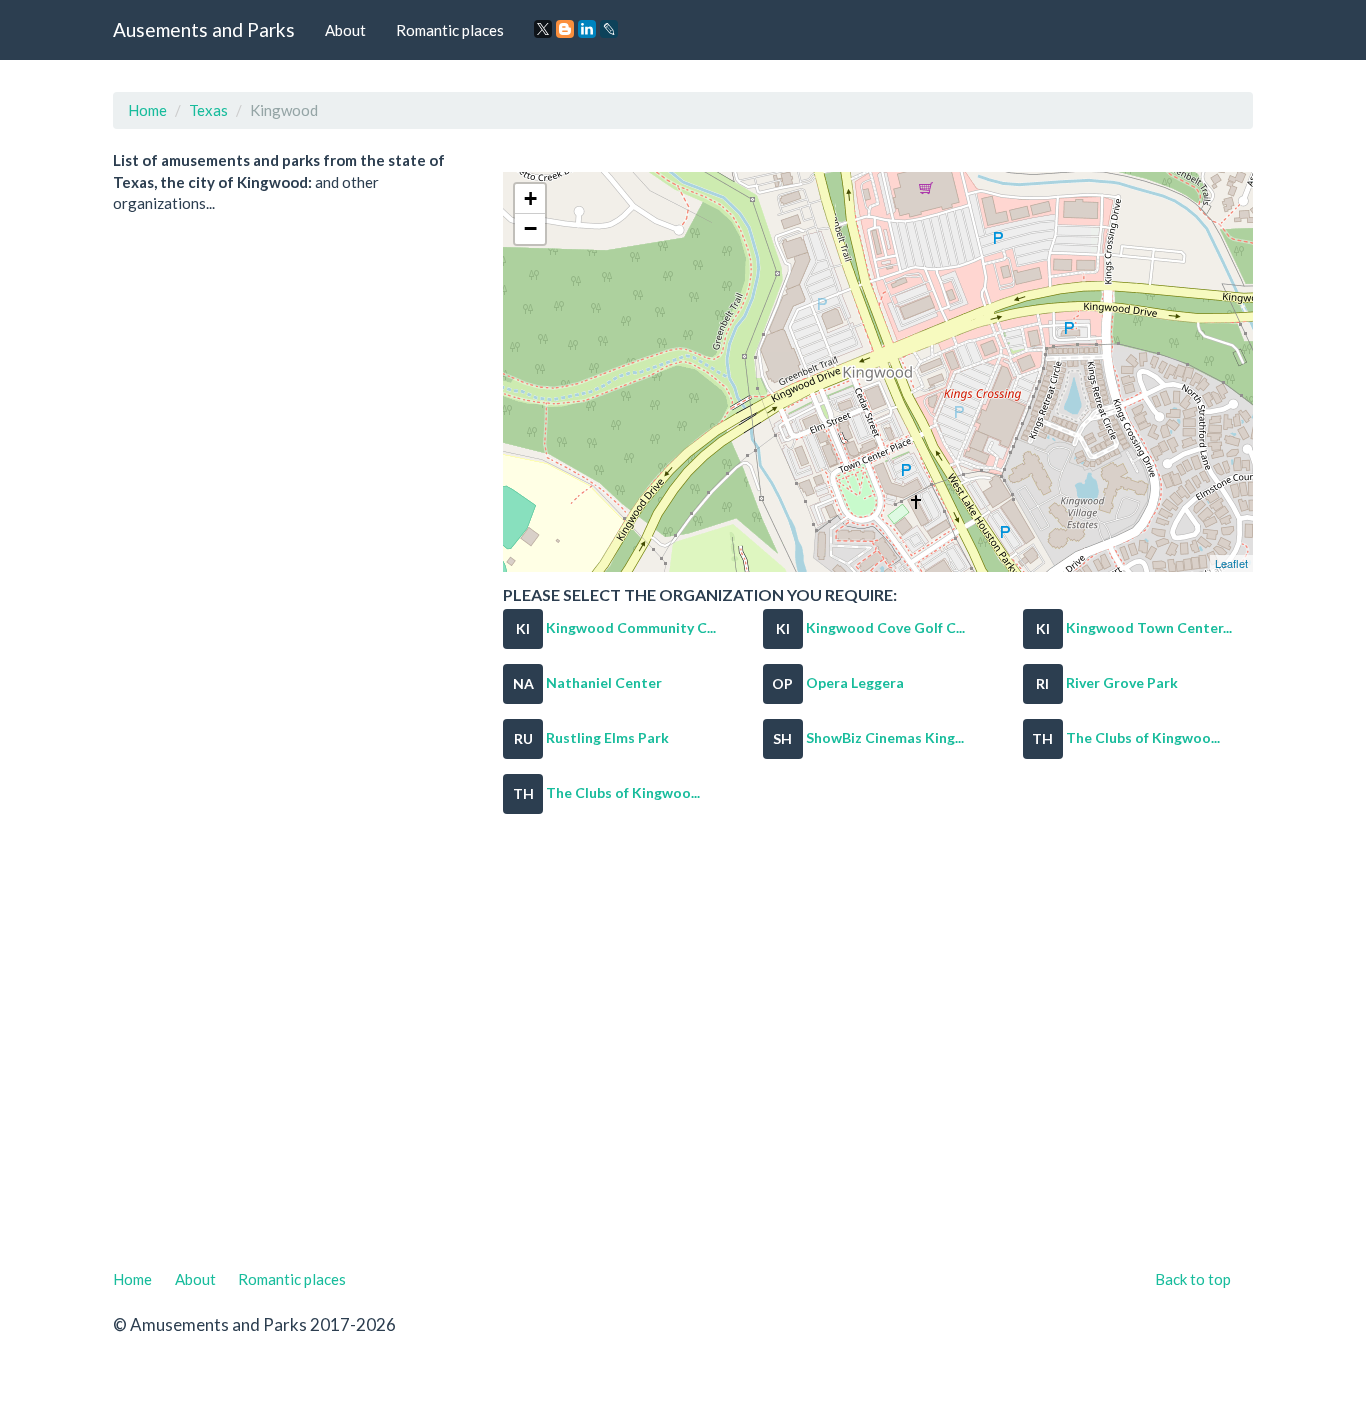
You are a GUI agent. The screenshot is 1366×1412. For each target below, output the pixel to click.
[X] (543, 29)
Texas (208, 110)
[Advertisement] (683, 1054)
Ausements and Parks (204, 29)
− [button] (530, 228)
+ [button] (530, 198)
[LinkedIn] (587, 29)
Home (147, 110)
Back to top (1193, 1279)
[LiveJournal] (609, 29)
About (345, 30)
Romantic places (450, 30)
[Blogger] (565, 29)
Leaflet (1231, 563)
